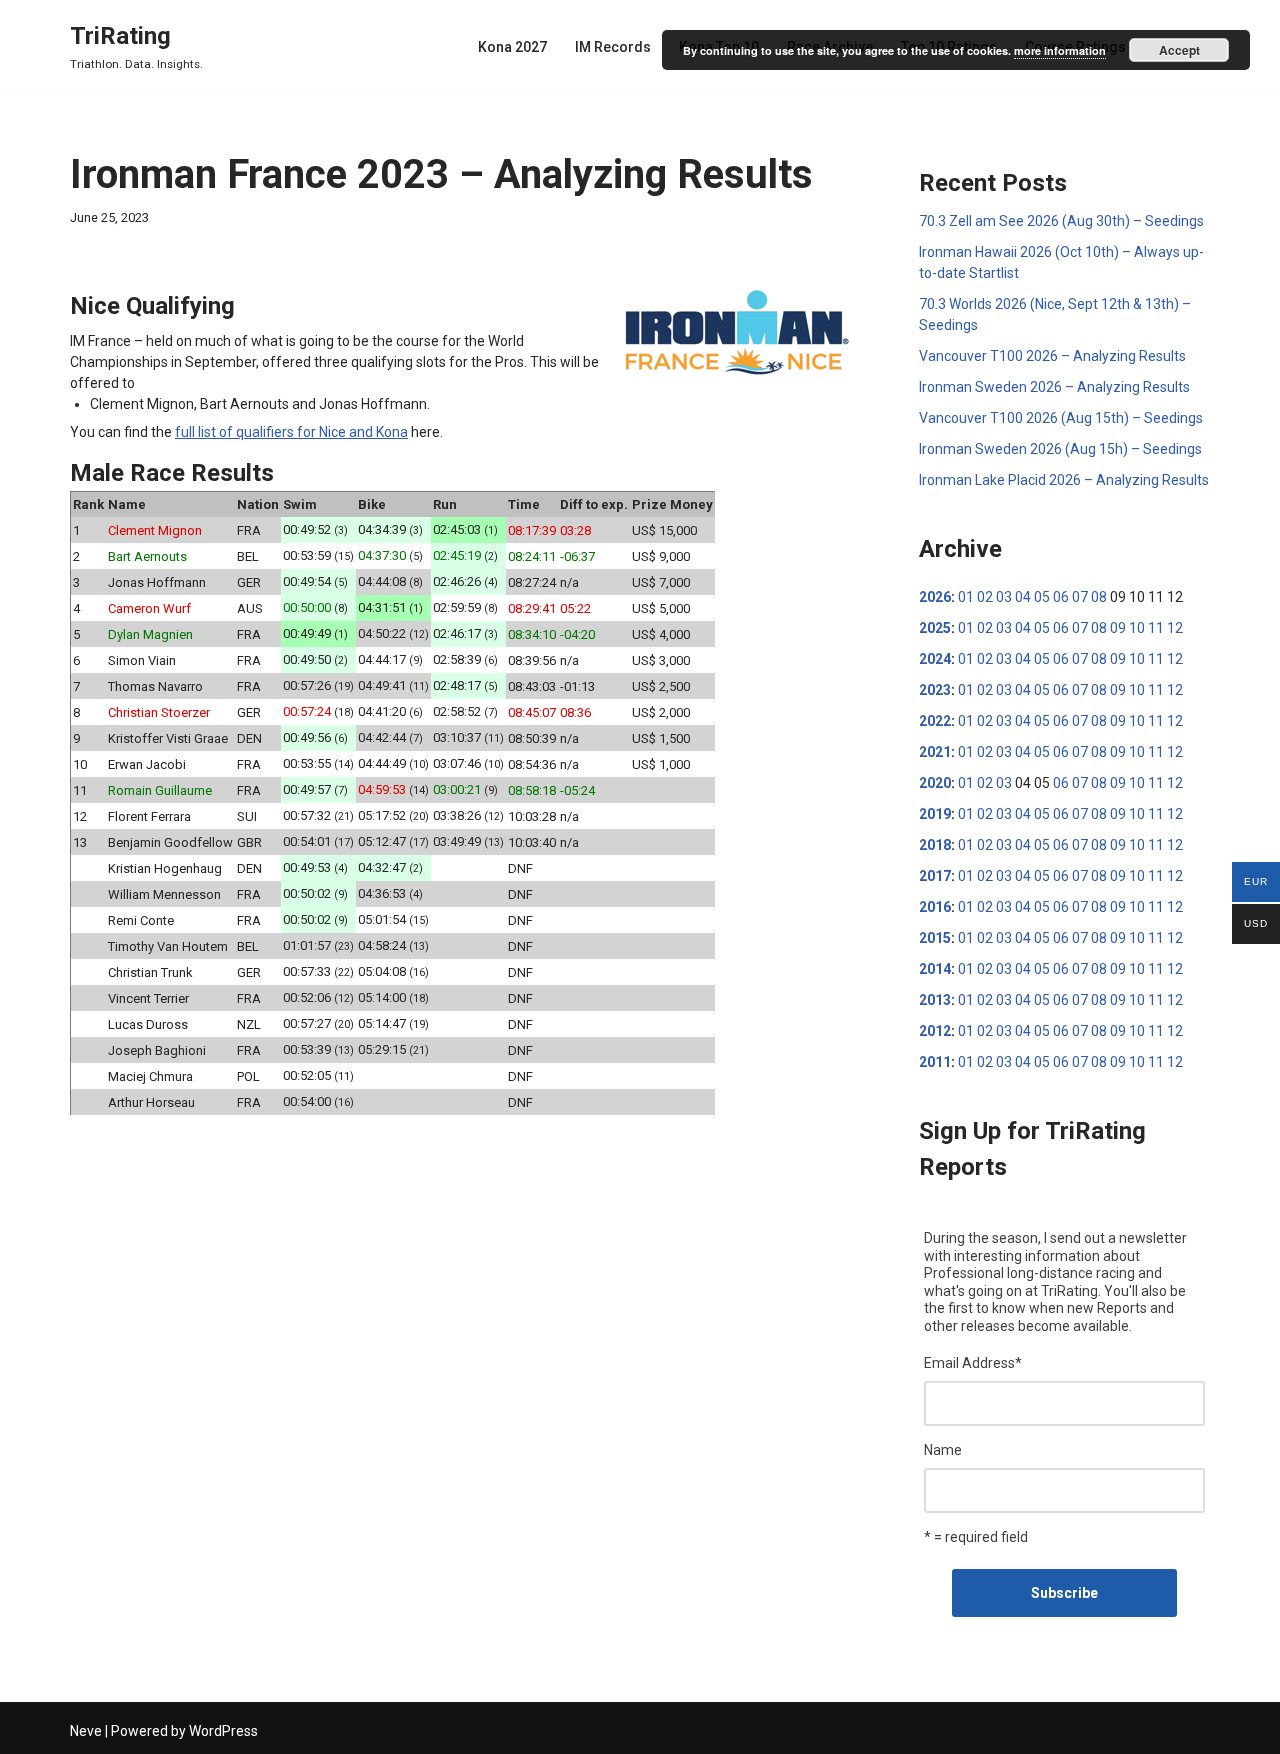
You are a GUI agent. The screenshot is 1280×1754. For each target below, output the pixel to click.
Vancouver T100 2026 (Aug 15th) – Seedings (1061, 418)
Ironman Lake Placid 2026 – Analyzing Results (1064, 480)
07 (1080, 597)
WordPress (223, 1731)
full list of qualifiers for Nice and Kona (291, 432)
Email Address (973, 1363)
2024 (935, 659)
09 (1118, 628)
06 (1061, 597)
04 (1023, 597)
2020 (935, 783)
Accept (1179, 50)
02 (985, 597)
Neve (86, 1731)
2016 (935, 907)
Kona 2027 (512, 47)
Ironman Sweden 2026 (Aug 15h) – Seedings (1060, 449)
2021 (935, 752)
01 (966, 597)
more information (1060, 50)
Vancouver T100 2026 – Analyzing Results (1052, 356)
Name (943, 1450)
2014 (935, 969)
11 (1156, 628)
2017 (935, 876)
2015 (935, 938)
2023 (935, 690)
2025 (935, 628)
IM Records (613, 47)
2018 (935, 845)
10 (1137, 628)
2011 (935, 1062)
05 (1042, 597)
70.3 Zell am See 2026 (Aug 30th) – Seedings (1061, 221)
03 (1004, 597)
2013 (935, 1000)
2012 (935, 1031)
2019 (935, 814)
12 (1175, 628)
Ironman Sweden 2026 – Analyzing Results (1054, 387)
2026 (935, 597)
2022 (935, 721)
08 (1099, 597)
